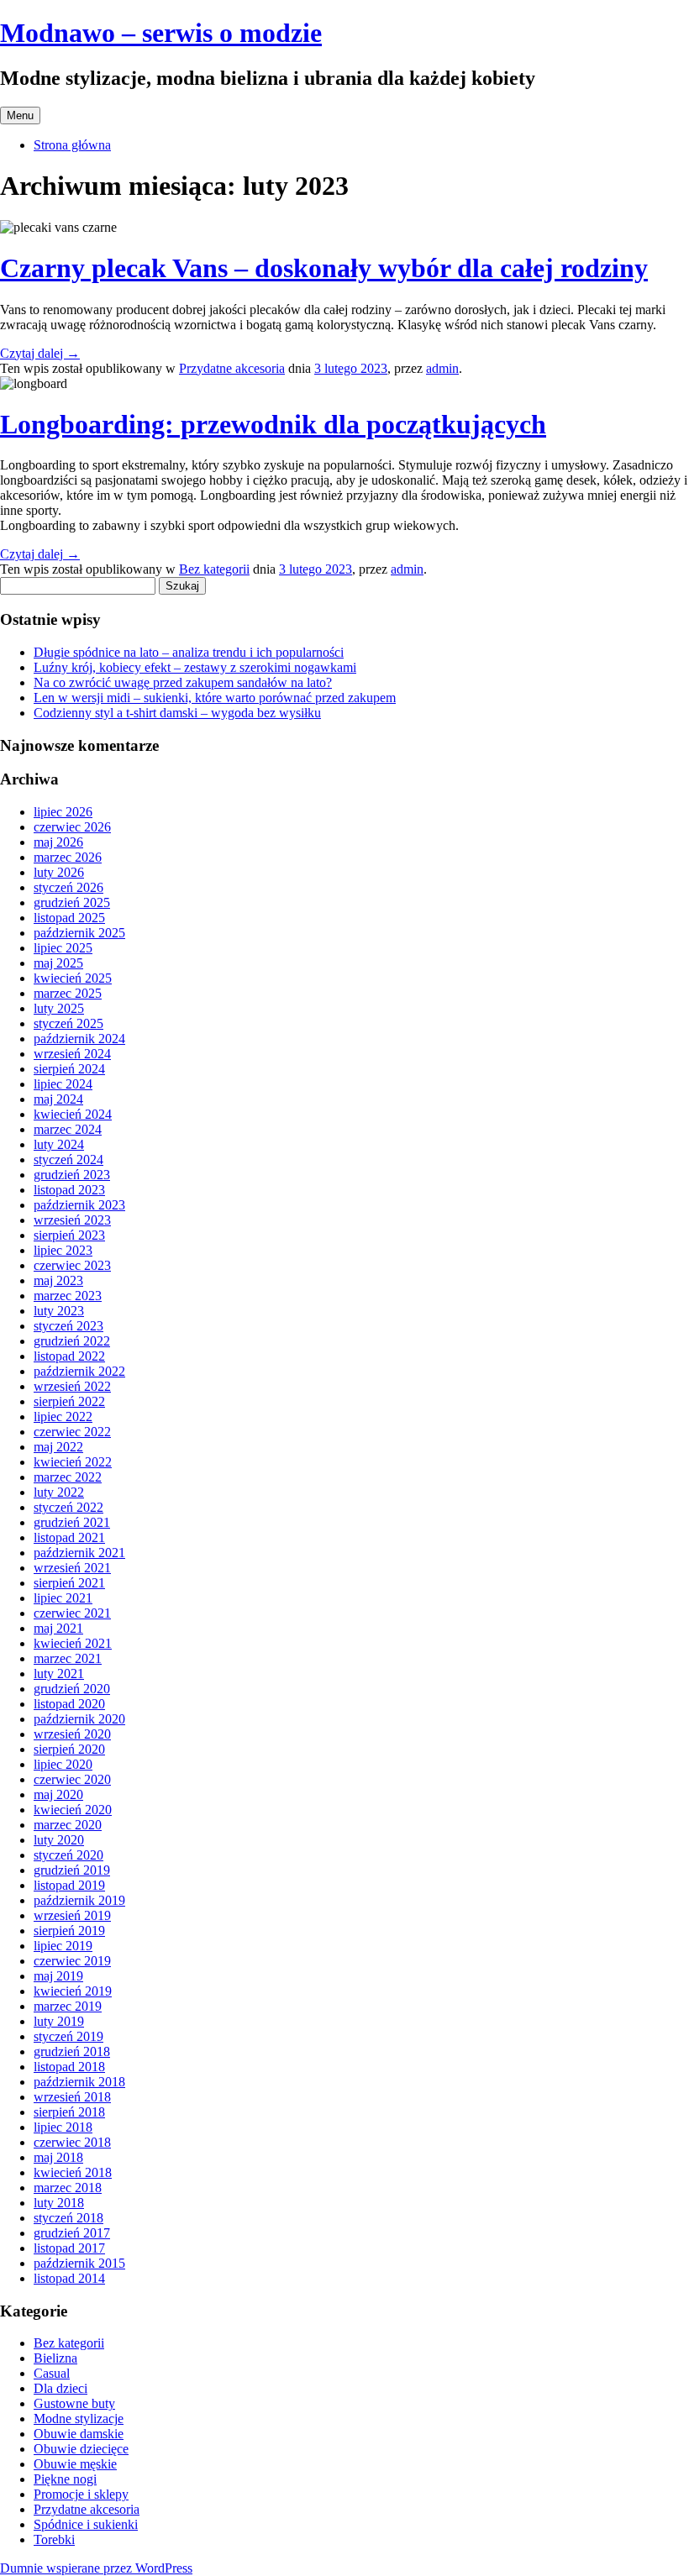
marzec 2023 (68, 1296)
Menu (20, 115)
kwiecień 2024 (73, 1114)
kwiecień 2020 (73, 1810)
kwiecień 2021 (73, 1643)
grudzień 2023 (72, 1175)
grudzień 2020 (72, 1689)
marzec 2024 (68, 1129)
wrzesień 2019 (72, 1915)
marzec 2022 (68, 1477)
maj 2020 (58, 1794)
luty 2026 (59, 872)
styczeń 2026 (68, 887)
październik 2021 (79, 1553)
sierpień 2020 (69, 1749)
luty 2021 (59, 1674)
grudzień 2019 (72, 1870)
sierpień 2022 (69, 1401)
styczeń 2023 (68, 1326)
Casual (52, 2373)
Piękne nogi (65, 2479)
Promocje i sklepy (81, 2494)
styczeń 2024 (68, 1159)
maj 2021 (58, 1628)
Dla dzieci (60, 2388)
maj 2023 (58, 1280)
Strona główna (72, 145)
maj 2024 (58, 1099)
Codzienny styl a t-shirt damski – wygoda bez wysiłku (177, 713)
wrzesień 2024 (72, 1054)
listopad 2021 (69, 1537)
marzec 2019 (68, 2006)
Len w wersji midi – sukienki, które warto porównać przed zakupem (215, 698)
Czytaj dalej (40, 353)
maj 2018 (58, 2157)
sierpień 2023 (69, 1235)
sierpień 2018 (69, 2112)
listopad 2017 (69, 2248)
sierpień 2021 (69, 1583)
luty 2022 (59, 1492)
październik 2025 (79, 933)
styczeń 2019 (68, 2036)
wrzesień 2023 (72, 1220)
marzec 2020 (68, 1825)
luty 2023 (59, 1311)
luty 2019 (59, 2021)
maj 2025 (58, 963)
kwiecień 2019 (73, 1991)
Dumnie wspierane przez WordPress (96, 2568)
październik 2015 (79, 2263)
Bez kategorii (214, 569)
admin (442, 368)
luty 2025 (59, 1008)
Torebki (54, 2539)
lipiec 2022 (63, 1417)
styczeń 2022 (68, 1507)
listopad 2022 (69, 1356)
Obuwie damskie (79, 2434)
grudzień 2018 (72, 2051)
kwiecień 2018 (73, 2172)
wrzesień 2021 (72, 1568)
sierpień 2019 (69, 1931)
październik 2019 (79, 1900)
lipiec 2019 (63, 1946)
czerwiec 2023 (72, 1265)
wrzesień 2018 (72, 2097)
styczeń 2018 (68, 2218)
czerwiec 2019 (72, 1961)
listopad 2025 (69, 918)
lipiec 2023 (63, 1250)
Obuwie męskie (75, 2464)
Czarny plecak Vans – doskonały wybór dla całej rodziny (324, 268)
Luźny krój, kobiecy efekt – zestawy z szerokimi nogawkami (195, 667)
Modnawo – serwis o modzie (161, 33)
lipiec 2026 (63, 812)
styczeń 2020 (68, 1855)
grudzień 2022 (72, 1341)
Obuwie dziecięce (81, 2449)
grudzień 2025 (72, 902)
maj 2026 (58, 842)
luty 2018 (59, 2203)
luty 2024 (59, 1144)
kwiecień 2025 (73, 978)
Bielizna (55, 2358)
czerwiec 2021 (72, 1613)
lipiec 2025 (63, 948)
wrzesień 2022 (72, 1386)
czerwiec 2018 (72, 2142)
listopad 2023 (69, 1190)
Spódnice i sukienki (86, 2524)
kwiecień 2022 (73, 1462)
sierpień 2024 (69, 1069)
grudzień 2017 (72, 2233)
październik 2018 (79, 2082)
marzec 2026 (68, 857)
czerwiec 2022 (72, 1432)
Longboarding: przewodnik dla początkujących (273, 424)
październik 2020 (79, 1719)
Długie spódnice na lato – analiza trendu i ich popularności (189, 652)
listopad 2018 (69, 2067)
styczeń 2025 (68, 1023)
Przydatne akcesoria (232, 368)
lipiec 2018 (63, 2127)
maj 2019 (58, 1976)
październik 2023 (79, 1205)
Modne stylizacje (79, 2419)
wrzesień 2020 (72, 1734)
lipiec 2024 (63, 1084)
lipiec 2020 (63, 1764)
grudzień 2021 (72, 1522)
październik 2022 (79, 1371)
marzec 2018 (68, 2188)
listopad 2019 (69, 1885)
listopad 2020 (69, 1704)
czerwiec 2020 (72, 1779)
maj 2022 (58, 1447)
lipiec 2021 (63, 1598)
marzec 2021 (68, 1658)
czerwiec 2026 (72, 827)
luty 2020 (59, 1840)
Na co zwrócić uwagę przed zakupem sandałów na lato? (183, 682)
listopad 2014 (69, 2278)
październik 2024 (79, 1039)
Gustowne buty (74, 2403)
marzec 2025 (68, 993)
